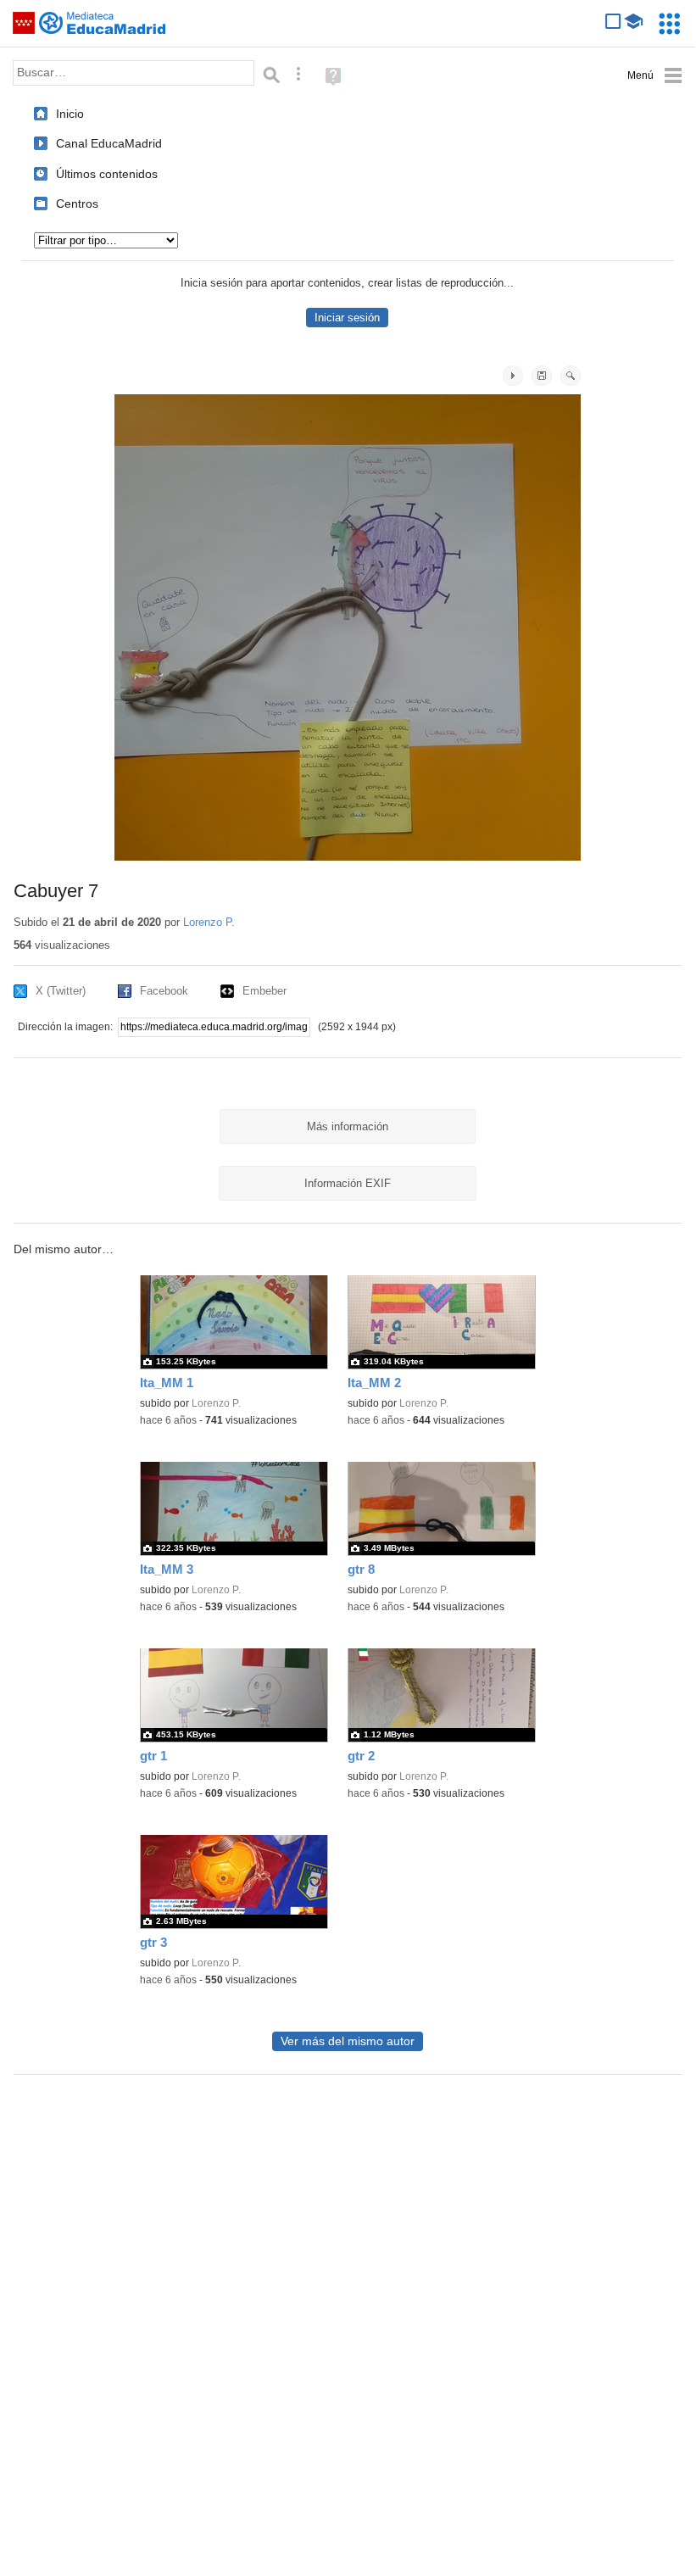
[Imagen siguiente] (513, 376)
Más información (348, 1126)
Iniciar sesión (347, 318)
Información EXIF (348, 1183)
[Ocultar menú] (655, 76)
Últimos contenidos (107, 174)
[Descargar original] (542, 376)
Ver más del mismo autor (348, 2041)
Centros (77, 204)
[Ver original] (571, 376)
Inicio (70, 114)
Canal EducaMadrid (109, 143)
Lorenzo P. (209, 922)
